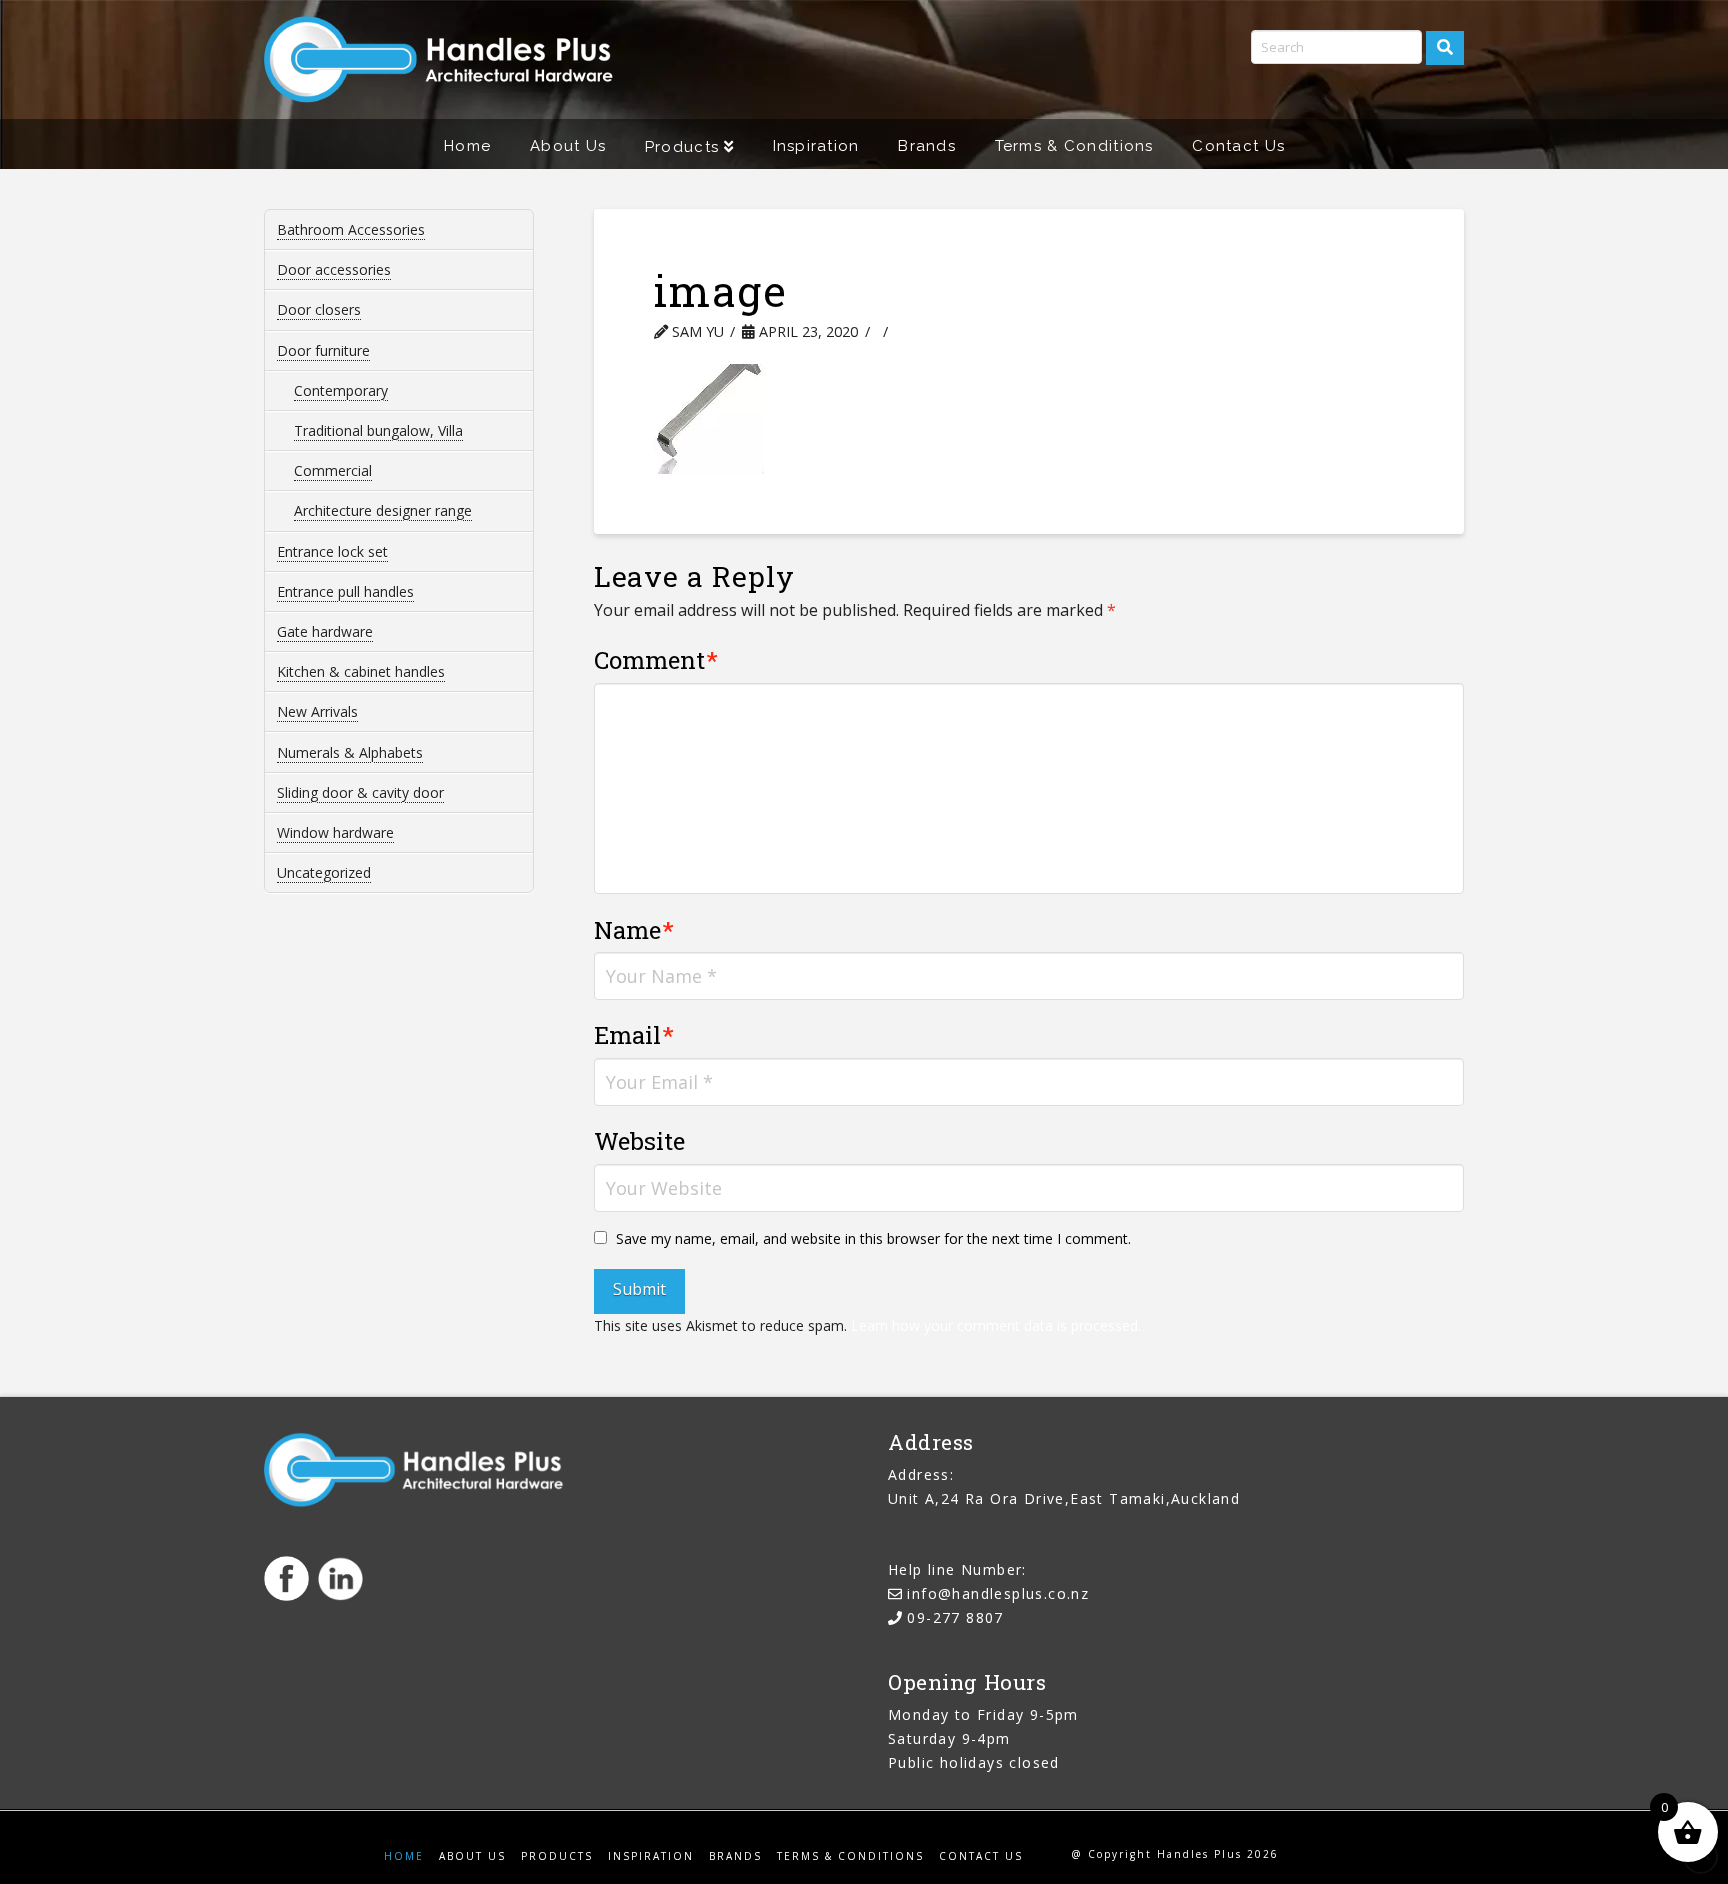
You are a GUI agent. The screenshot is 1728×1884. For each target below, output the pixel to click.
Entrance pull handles (345, 591)
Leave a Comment (983, 331)
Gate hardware (325, 631)
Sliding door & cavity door (360, 792)
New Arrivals (317, 711)
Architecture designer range (383, 510)
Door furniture (323, 350)
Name (634, 930)
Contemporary (341, 390)
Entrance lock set (332, 551)
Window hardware (335, 832)
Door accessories (334, 269)
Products (557, 1856)
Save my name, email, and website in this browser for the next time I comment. (873, 1238)
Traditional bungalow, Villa (378, 430)
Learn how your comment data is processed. (996, 1325)
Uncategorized (324, 872)
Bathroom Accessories (351, 229)
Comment (656, 660)
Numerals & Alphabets (350, 752)
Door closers (319, 309)
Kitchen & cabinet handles (361, 671)
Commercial (333, 470)
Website (639, 1141)
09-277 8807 (955, 1617)
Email (634, 1035)
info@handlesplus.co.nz (998, 1593)
